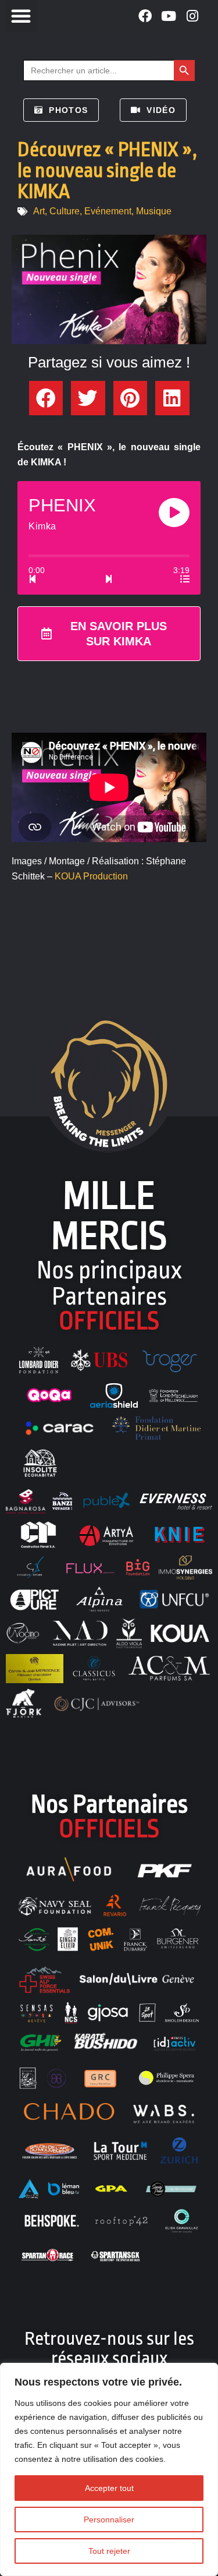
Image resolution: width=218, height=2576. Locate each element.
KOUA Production (91, 876)
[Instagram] (193, 16)
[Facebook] (145, 16)
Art (39, 211)
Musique (154, 211)
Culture (65, 211)
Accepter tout (109, 2488)
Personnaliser (109, 2520)
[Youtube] (169, 16)
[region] (109, 2469)
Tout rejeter (109, 2551)
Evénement (108, 211)
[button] (21, 16)
